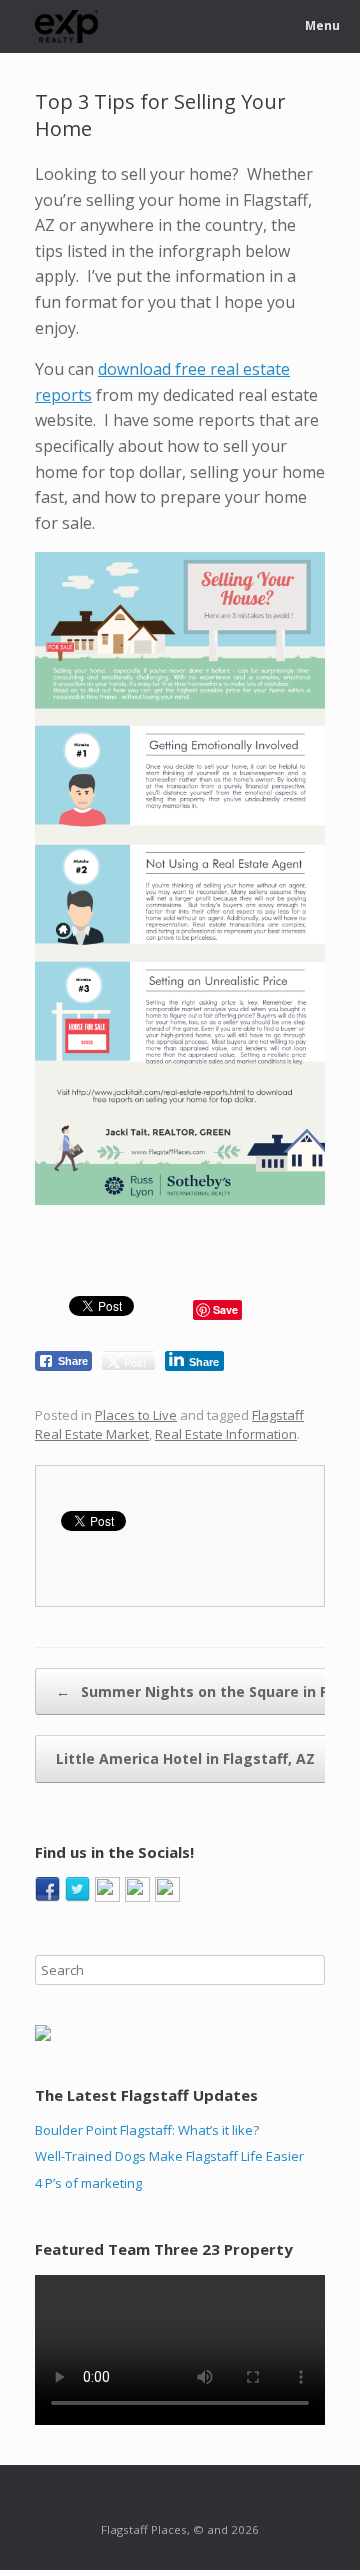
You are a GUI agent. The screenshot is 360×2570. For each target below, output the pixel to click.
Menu (322, 25)
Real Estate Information (226, 1434)
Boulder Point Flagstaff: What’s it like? (147, 2130)
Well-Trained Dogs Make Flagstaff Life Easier (169, 2156)
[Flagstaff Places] (67, 26)
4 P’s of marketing (88, 2183)
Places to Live (136, 1415)
